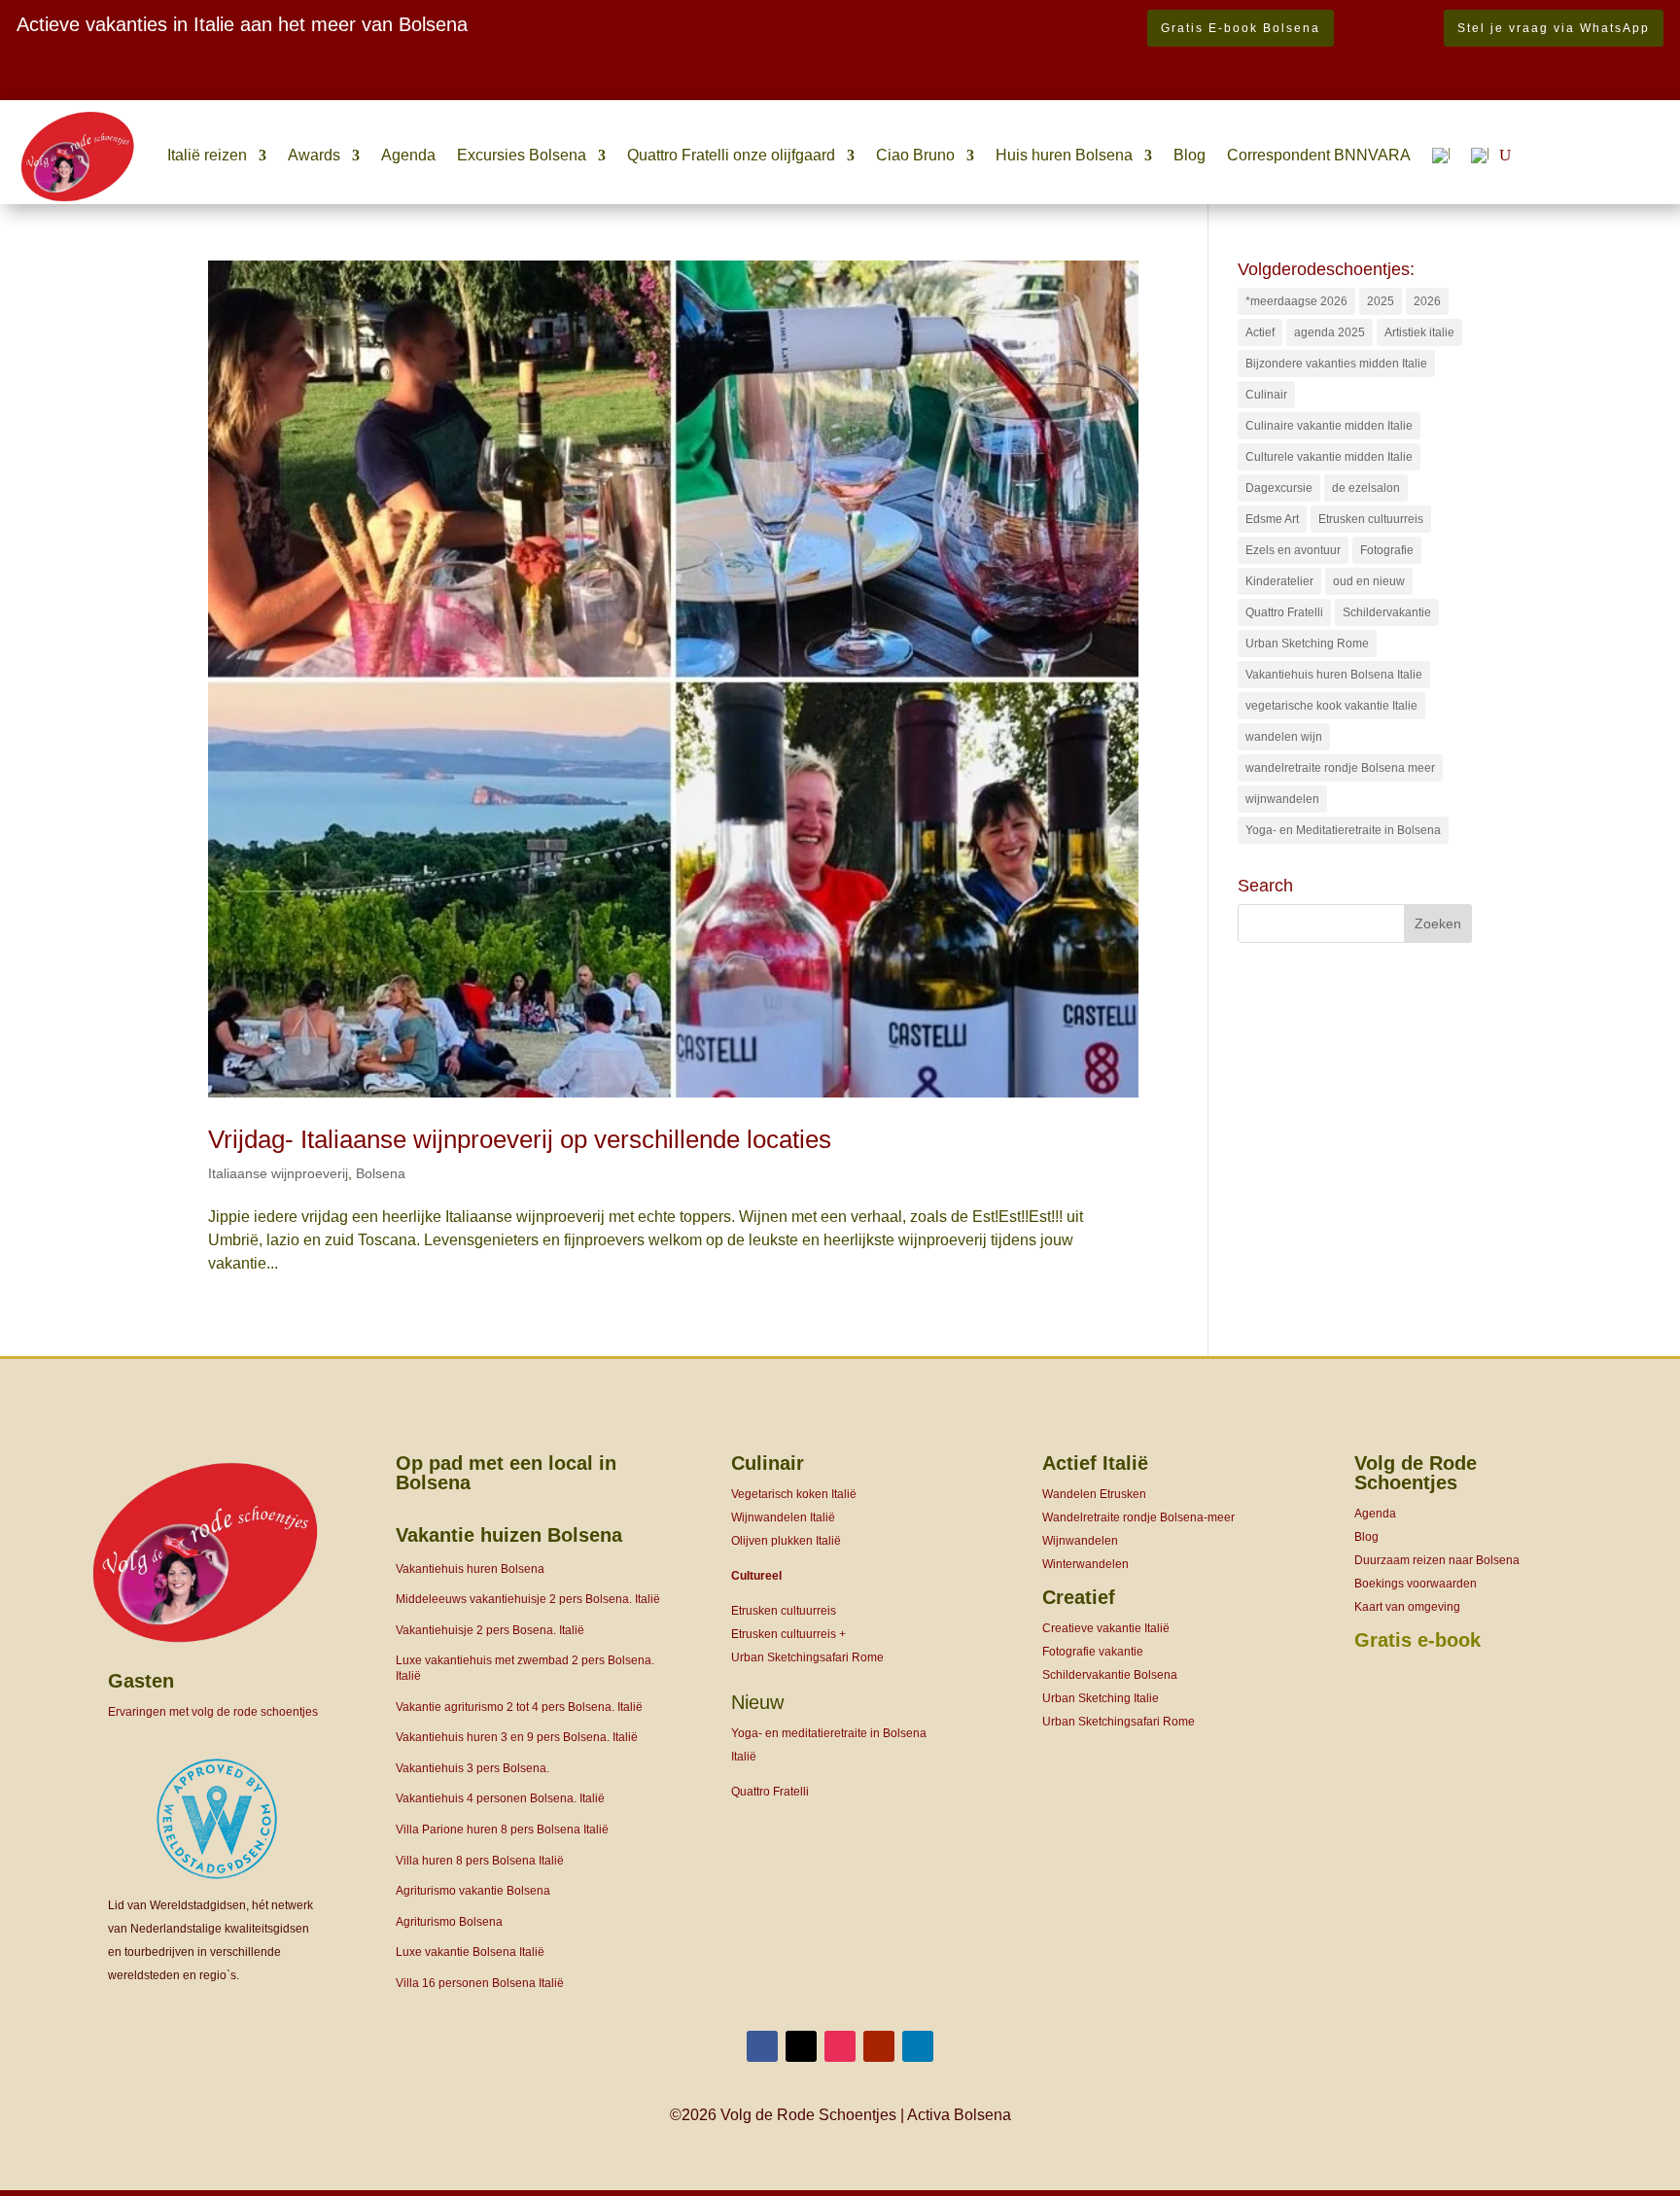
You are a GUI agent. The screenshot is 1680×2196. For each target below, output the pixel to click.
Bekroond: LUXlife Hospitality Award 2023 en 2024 (215, 63)
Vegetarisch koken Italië (794, 1494)
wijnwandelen (1282, 799)
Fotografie (1387, 550)
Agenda (408, 155)
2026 (1427, 301)
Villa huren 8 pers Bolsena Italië (480, 1861)
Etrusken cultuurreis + (788, 1634)
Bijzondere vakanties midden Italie (1336, 364)
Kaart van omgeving (1407, 1607)
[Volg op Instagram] (840, 2046)
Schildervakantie (1387, 612)
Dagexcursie (1279, 488)
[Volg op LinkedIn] (918, 2046)
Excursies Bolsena (522, 155)
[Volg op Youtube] (879, 2046)
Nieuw (757, 1702)
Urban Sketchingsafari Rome (807, 1657)
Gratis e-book (1417, 1640)
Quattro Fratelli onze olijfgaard (731, 155)
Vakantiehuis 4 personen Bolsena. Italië (500, 1798)
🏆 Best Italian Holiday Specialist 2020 (151, 86)
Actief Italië (1095, 1463)
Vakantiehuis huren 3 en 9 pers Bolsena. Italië (517, 1737)
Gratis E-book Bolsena (1241, 28)
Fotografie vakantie (1093, 1652)
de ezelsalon (1366, 488)
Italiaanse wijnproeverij (278, 1173)
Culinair (1266, 395)
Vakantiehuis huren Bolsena (470, 1569)
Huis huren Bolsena (1064, 155)
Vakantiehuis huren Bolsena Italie (1334, 675)
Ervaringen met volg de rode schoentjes (213, 1712)
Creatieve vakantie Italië (1106, 1628)
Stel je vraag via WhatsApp (1554, 28)
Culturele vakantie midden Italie (1329, 457)
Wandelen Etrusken (1094, 1494)
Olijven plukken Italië (786, 1541)
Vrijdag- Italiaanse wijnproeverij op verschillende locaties (520, 1139)
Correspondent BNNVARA (1319, 155)
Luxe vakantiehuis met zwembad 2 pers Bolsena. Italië (525, 1668)
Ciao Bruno (915, 155)
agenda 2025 (1330, 332)
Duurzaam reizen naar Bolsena (1437, 1560)
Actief (1260, 332)
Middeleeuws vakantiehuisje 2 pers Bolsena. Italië (528, 1599)
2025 (1381, 301)
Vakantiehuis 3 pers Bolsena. (472, 1768)
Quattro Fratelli (1284, 612)
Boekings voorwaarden (1416, 1584)
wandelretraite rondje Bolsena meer (1340, 768)
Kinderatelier (1279, 581)
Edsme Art (1272, 519)
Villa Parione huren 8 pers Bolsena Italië (502, 1830)
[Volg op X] (801, 2046)
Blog (1190, 155)
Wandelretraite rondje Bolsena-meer (1138, 1517)
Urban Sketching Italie (1101, 1698)
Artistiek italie (1419, 332)
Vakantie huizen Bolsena (509, 1535)
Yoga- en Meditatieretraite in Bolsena (1343, 830)
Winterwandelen (1085, 1564)
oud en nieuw (1369, 581)
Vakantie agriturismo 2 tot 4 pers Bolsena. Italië (519, 1707)
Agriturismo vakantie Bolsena (473, 1891)
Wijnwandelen (1080, 1541)
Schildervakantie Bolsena (1110, 1675)
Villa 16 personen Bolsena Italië (480, 1983)
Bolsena (381, 1173)
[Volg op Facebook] (762, 2046)
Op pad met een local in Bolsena (506, 1473)
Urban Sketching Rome (1307, 644)
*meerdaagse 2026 (1296, 301)
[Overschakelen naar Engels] (1480, 156)
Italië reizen (207, 155)
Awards (314, 155)
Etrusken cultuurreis (1371, 519)
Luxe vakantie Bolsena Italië (470, 1952)
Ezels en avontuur (1293, 550)
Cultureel (756, 1576)
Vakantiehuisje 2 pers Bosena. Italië (490, 1630)
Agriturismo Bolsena (449, 1922)
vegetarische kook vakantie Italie (1331, 706)
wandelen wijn (1284, 737)
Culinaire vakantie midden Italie (1329, 426)
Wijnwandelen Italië (783, 1517)
